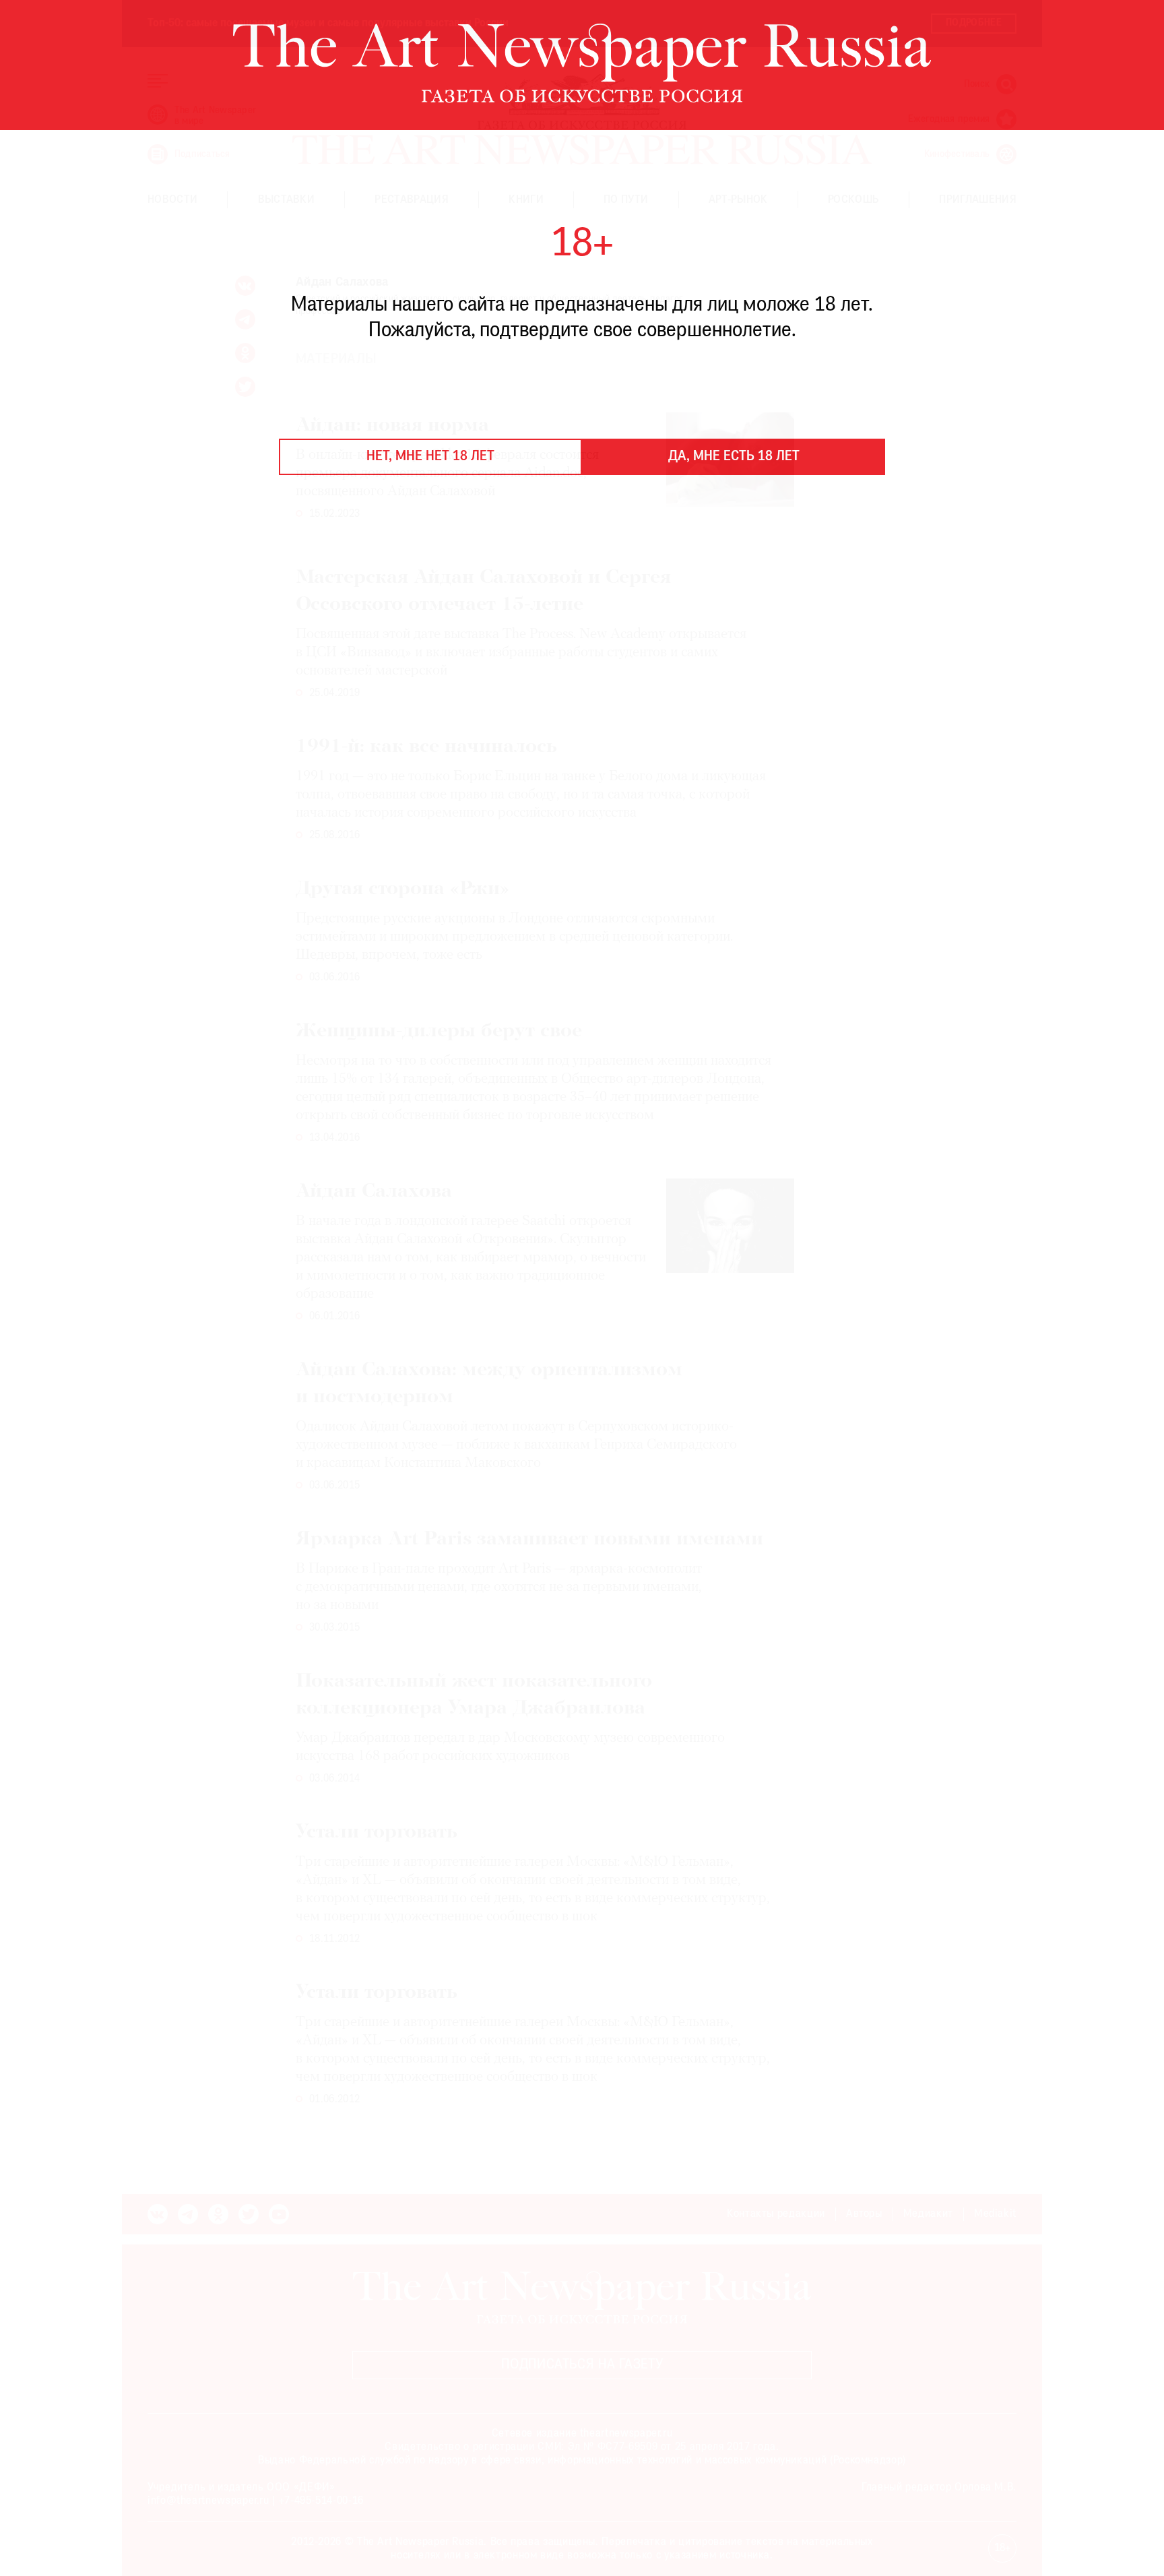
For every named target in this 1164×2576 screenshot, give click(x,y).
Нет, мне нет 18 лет (430, 457)
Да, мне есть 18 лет (734, 457)
